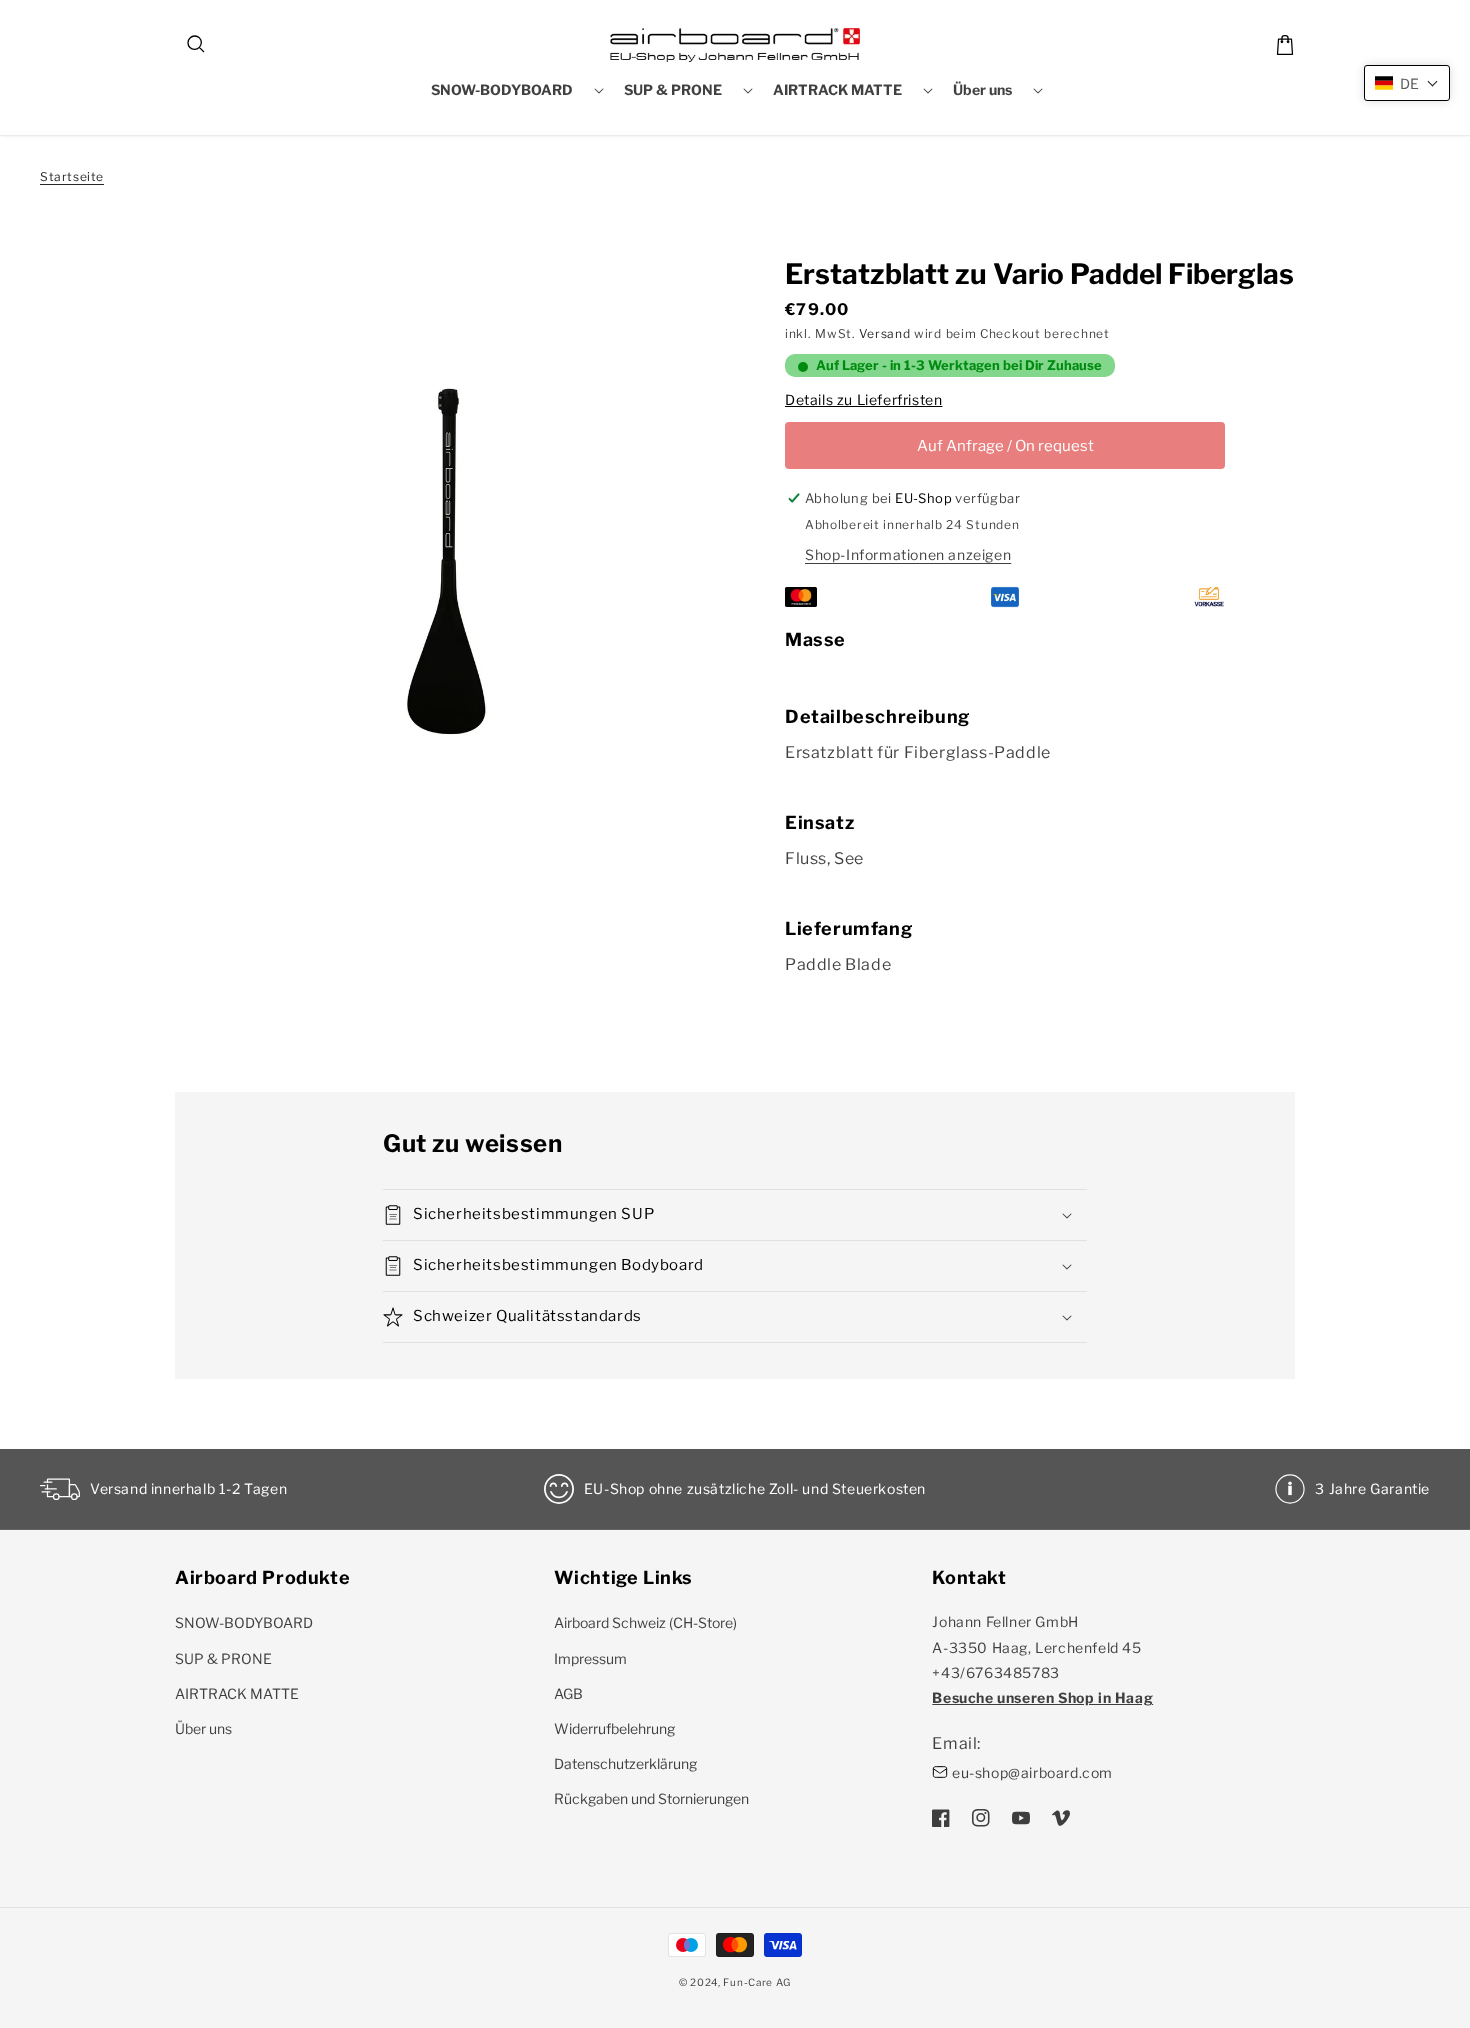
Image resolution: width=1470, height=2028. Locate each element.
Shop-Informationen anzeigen (908, 554)
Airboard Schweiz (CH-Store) (645, 1622)
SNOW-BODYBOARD (244, 1622)
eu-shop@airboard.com (1032, 1772)
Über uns (203, 1728)
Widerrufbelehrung (614, 1728)
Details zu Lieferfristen (863, 399)
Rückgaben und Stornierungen (651, 1798)
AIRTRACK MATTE (237, 1693)
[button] (197, 45)
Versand (884, 333)
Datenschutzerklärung (625, 1763)
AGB (568, 1693)
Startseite (72, 176)
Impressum (590, 1658)
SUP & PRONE (223, 1658)
